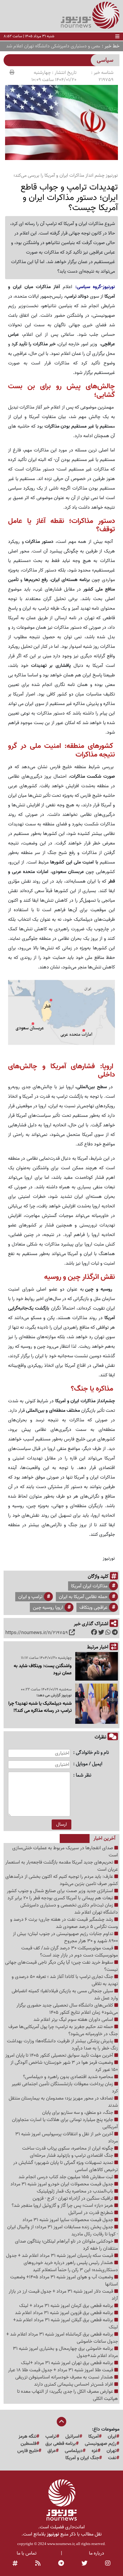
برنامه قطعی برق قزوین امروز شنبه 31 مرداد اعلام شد (65, 2313)
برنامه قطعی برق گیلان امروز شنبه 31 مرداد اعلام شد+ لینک (66, 2324)
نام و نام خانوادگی (92, 1753)
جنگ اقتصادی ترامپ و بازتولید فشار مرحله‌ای (72, 2156)
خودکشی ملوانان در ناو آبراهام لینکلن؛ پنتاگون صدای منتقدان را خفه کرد (66, 2245)
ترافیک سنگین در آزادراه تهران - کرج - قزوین (73, 2198)
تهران (112, 2451)
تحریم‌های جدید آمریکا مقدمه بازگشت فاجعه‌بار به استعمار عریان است (62, 1866)
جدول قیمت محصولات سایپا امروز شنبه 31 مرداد (68, 2220)
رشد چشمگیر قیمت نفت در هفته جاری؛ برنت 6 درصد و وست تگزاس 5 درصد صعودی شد (64, 1923)
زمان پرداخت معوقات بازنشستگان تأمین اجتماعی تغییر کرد (65, 2088)
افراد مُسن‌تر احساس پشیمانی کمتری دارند (74, 2384)
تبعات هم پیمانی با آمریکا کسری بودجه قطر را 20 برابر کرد (61, 1898)
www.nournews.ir (61, 2544)
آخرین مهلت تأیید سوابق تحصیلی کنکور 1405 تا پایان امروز (60, 2055)
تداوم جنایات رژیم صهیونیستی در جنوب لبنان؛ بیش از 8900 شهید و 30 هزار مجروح (65, 1937)
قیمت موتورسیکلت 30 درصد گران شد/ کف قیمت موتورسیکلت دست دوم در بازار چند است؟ (70, 1952)
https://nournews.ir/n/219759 (37, 1633)
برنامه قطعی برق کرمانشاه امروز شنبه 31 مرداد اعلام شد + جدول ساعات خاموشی (62, 2338)
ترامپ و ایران (30, 1597)
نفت (112, 2458)
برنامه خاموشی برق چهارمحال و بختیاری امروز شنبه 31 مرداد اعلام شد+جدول (65, 2352)
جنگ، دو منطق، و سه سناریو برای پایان (78, 2113)
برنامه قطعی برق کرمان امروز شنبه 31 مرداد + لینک (67, 2306)
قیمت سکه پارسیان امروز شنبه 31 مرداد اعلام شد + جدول (60, 2256)
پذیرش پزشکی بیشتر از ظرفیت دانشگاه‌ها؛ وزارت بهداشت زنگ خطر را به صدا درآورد (62, 2045)
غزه (95, 2451)
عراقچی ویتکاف (93, 1608)
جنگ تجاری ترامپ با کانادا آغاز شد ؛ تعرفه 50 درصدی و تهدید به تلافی (65, 1980)
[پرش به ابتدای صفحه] (61, 2422)
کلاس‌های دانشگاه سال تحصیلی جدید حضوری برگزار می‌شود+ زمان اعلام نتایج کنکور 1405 (67, 2009)
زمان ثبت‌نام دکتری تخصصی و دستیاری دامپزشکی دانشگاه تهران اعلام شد (69, 1909)
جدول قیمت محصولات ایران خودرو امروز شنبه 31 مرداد (62, 2184)
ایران (112, 2437)
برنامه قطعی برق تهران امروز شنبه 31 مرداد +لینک (68, 2363)
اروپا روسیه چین (48, 1608)
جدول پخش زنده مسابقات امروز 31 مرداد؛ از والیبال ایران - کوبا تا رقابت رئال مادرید (63, 2231)
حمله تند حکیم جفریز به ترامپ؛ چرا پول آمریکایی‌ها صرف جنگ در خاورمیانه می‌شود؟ (63, 2030)
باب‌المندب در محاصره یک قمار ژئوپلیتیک (76, 2191)
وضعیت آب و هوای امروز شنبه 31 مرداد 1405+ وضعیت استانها (64, 2281)
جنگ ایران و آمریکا (82, 2458)
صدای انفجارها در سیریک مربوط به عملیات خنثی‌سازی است (65, 1852)
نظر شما (84, 1775)
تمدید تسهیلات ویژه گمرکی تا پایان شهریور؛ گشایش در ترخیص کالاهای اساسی (66, 2166)
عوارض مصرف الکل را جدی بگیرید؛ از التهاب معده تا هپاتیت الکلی (67, 2395)
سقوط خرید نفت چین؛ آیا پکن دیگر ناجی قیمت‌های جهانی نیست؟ (61, 1966)
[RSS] (38, 2563)
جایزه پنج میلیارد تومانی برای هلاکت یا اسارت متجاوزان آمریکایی (65, 2123)
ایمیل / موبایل (89, 1764)
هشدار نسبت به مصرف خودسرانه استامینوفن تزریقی (65, 2377)
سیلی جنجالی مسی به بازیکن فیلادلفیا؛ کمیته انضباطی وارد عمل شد (65, 1995)
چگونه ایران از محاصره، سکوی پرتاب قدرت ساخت (68, 2148)
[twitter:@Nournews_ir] (84, 2563)
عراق (52, 2451)
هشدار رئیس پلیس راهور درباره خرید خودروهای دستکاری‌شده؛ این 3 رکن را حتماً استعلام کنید (71, 2266)
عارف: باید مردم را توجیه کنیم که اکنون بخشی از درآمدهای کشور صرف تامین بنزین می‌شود (62, 1880)
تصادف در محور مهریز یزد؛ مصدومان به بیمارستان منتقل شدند (63, 2102)
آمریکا (94, 2437)
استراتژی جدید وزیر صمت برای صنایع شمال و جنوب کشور (61, 1891)
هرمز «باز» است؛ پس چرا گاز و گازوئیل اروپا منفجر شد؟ (63, 2206)
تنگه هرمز (27, 2437)
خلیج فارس (28, 2451)
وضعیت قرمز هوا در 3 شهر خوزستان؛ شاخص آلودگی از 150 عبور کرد (64, 2066)
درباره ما (97, 2553)
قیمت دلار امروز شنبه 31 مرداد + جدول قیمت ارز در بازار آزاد (63, 2295)
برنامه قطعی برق (61, 2444)
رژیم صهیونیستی (101, 2444)
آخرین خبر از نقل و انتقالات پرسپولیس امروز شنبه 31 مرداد (67, 2138)
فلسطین (29, 2444)
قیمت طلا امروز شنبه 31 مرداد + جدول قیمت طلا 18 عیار (61, 2370)
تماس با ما (27, 2553)
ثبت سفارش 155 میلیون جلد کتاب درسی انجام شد (66, 2177)
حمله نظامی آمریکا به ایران (83, 1597)
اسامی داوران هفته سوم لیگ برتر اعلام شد (74, 2020)
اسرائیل (72, 2437)
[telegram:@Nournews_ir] (61, 2563)
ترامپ (51, 2437)
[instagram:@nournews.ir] (108, 2563)
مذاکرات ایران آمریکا (89, 1586)
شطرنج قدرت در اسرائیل (91, 2213)
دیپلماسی (74, 2451)
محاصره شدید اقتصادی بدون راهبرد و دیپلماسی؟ (69, 2077)
